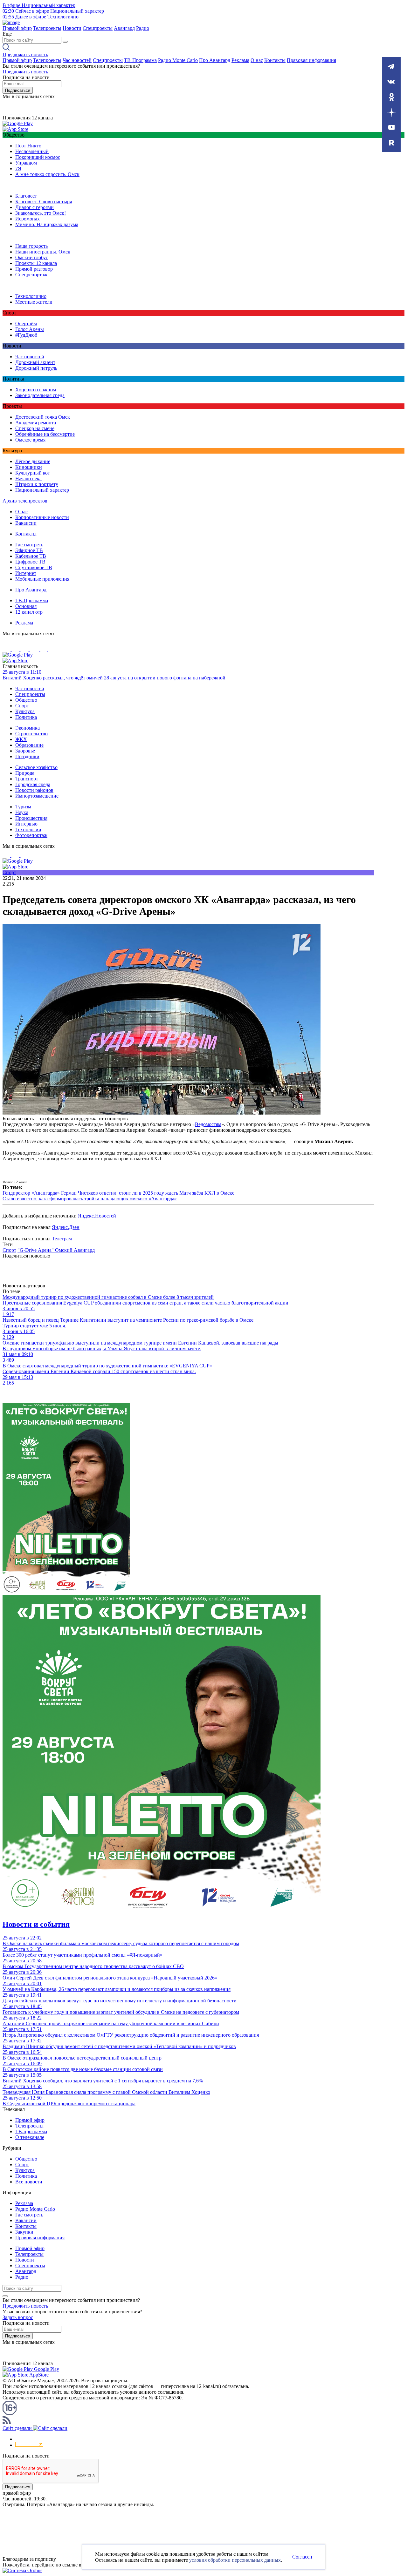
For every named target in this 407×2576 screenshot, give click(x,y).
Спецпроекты (98, 28)
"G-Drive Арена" (36, 1250)
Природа (25, 773)
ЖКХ (21, 739)
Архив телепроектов (25, 501)
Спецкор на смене (35, 428)
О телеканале (30, 2137)
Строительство (31, 734)
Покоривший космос (38, 157)
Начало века (28, 479)
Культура (25, 711)
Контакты (275, 60)
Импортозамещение (37, 796)
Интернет (26, 573)
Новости (72, 28)
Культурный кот (33, 473)
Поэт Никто (28, 146)
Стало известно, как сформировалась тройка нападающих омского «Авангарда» (90, 1199)
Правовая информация (311, 60)
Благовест (26, 196)
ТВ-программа (31, 2131)
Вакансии (26, 523)
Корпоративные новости (42, 517)
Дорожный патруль (36, 368)
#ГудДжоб (26, 335)
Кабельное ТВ (31, 556)
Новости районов (34, 790)
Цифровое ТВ (30, 562)
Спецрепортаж (31, 275)
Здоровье (25, 751)
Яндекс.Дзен (66, 1227)
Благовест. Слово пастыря (44, 202)
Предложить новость (25, 54)
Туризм (23, 807)
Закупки (24, 2232)
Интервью (26, 824)
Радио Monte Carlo (178, 60)
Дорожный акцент (35, 362)
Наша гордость (31, 246)
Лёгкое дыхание (33, 461)
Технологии (28, 829)
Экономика (28, 728)
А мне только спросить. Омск (47, 174)
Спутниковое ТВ (34, 567)
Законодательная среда (40, 395)
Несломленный (32, 151)
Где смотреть (29, 545)
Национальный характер (42, 490)
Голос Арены (30, 329)
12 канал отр (29, 612)
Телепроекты (47, 28)
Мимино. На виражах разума (47, 224)
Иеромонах (28, 219)
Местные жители (34, 302)
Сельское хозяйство (36, 767)
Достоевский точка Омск (43, 417)
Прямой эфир (17, 28)
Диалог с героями (34, 207)
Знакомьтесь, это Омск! (41, 213)
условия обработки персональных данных (235, 2560)
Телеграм (62, 1239)
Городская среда (33, 784)
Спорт (22, 706)
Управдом (26, 163)
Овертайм (26, 324)
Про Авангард (215, 60)
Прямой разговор (34, 269)
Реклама (240, 60)
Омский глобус (32, 257)
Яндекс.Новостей (97, 1216)
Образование (29, 745)
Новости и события (36, 1924)
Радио (143, 28)
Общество (26, 700)
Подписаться (18, 90)
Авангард (124, 28)
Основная (26, 606)
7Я (18, 169)
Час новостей (77, 60)
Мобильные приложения (42, 579)
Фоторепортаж (31, 835)
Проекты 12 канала (36, 263)
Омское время (30, 440)
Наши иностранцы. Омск (43, 252)
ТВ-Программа (140, 60)
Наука (22, 812)
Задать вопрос (18, 2317)
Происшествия (31, 818)
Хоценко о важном (36, 390)
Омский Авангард (75, 1250)
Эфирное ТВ (29, 550)
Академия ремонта (36, 423)
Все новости (29, 2182)
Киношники (29, 467)
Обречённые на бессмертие (45, 434)
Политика (26, 717)
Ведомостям (208, 1124)
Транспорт (27, 779)
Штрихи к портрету (37, 484)
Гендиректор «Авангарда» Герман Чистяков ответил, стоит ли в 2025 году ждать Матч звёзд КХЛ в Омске (118, 1193)
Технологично (31, 296)
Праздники (27, 756)
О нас (257, 60)
